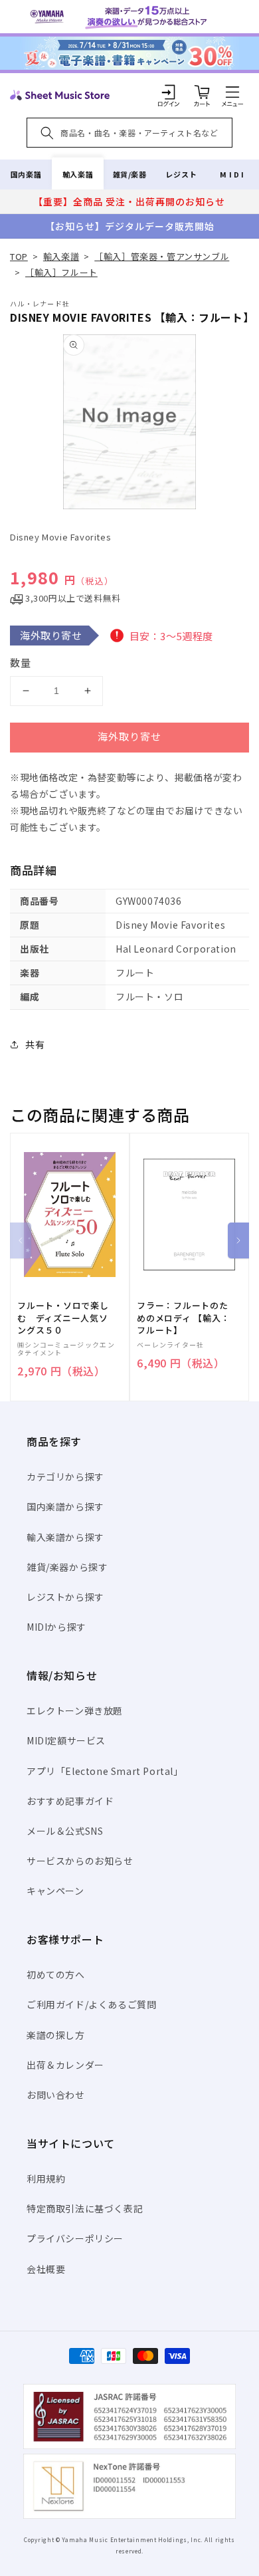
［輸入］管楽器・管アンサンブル (162, 256)
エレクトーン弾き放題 (75, 1710)
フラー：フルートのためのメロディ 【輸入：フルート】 (184, 1318)
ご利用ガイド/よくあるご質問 (91, 2004)
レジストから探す (65, 1597)
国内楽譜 (26, 174)
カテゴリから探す (65, 1476)
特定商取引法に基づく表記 (85, 2208)
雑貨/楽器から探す (67, 1567)
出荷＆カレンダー (65, 2065)
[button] (232, 92)
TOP (19, 256)
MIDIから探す (56, 1627)
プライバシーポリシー (75, 2238)
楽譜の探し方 (56, 2035)
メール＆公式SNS (65, 1831)
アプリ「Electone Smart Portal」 (105, 1771)
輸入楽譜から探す (65, 1537)
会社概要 (46, 2269)
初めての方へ (56, 1974)
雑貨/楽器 (130, 174)
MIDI (233, 174)
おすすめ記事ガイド (70, 1801)
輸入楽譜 (78, 174)
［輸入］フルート (61, 272)
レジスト (181, 174)
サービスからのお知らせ (80, 1861)
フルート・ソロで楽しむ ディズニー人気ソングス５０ (63, 1318)
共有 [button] (35, 1044)
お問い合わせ (56, 2095)
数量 (21, 662)
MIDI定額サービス (66, 1740)
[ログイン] (169, 92)
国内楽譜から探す (65, 1506)
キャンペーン (55, 1891)
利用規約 (46, 2178)
